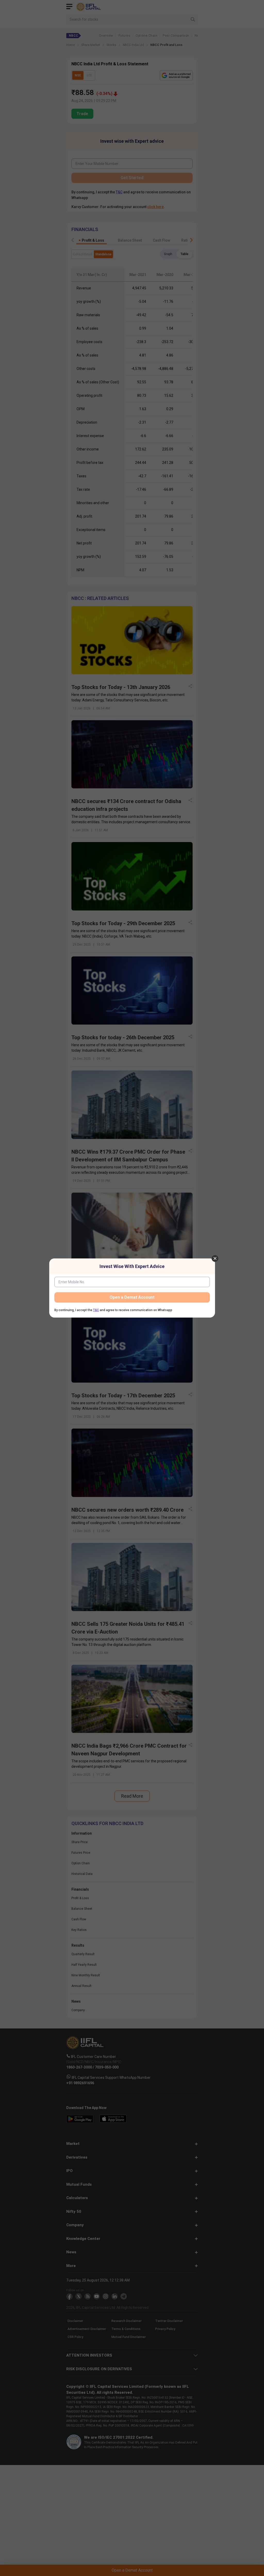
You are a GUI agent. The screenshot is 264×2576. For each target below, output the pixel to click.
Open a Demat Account (132, 1297)
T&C (96, 1310)
